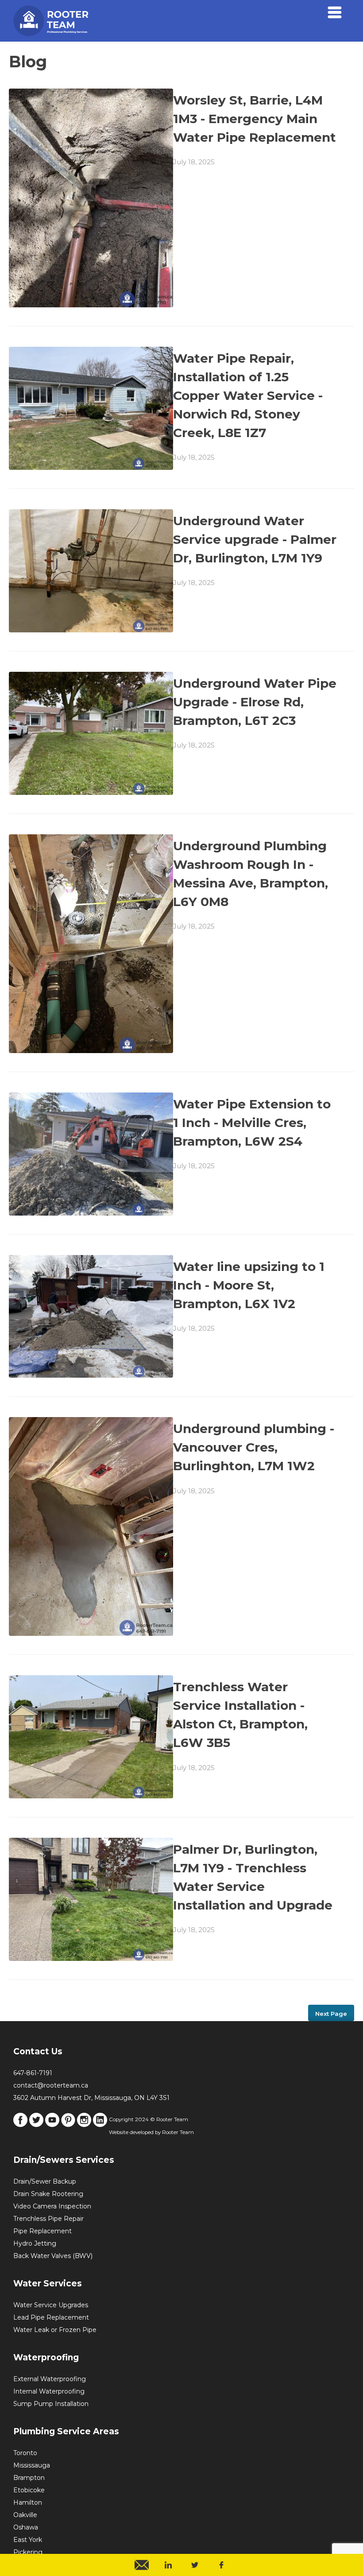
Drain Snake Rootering (48, 2194)
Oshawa (26, 2527)
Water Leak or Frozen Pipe (55, 2330)
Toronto (25, 2453)
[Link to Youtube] (52, 2125)
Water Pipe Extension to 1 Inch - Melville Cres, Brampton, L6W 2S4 (252, 1123)
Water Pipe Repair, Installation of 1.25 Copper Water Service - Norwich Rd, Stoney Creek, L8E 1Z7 (248, 395)
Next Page (331, 2014)
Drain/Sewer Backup (45, 2181)
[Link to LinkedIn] (100, 2125)
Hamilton (28, 2502)
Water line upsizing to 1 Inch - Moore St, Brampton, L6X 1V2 (249, 1285)
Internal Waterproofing (49, 2391)
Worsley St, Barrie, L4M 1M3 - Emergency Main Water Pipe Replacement (255, 119)
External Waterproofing (50, 2379)
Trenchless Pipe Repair (48, 2219)
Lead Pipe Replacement (51, 2317)
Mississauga (32, 2465)
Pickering (28, 2552)
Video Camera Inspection (52, 2206)
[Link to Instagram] (84, 2125)
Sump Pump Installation (51, 2404)
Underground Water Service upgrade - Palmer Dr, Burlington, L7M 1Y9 (255, 539)
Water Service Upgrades (51, 2305)
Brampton (29, 2478)
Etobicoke (29, 2490)
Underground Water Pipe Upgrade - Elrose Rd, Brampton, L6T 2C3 (255, 702)
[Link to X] (36, 2125)
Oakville (25, 2515)
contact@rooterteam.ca (51, 2085)
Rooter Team (178, 2132)
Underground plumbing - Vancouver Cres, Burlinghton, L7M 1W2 (254, 1447)
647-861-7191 (33, 2073)
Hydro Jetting (35, 2243)
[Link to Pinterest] (68, 2125)
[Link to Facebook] (20, 2125)
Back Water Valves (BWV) (53, 2256)
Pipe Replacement (42, 2231)
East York (28, 2540)
